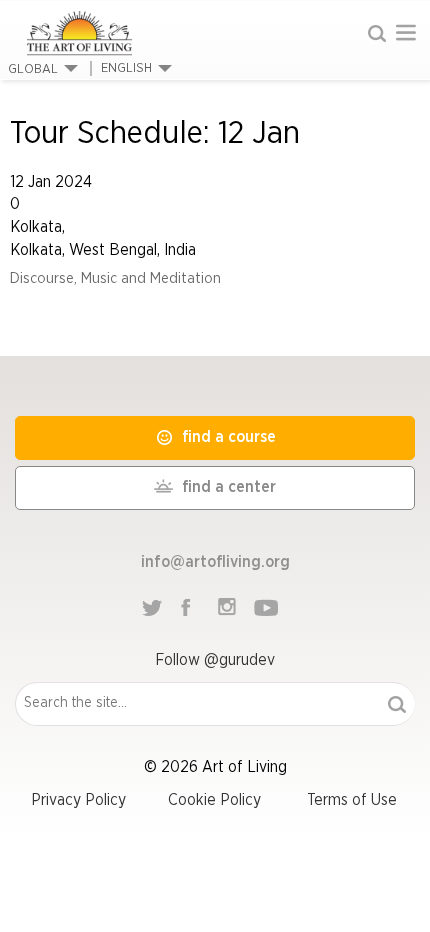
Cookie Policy (214, 800)
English (126, 68)
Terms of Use (352, 800)
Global (33, 69)
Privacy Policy (78, 800)
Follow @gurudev (215, 660)
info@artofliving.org (215, 562)
